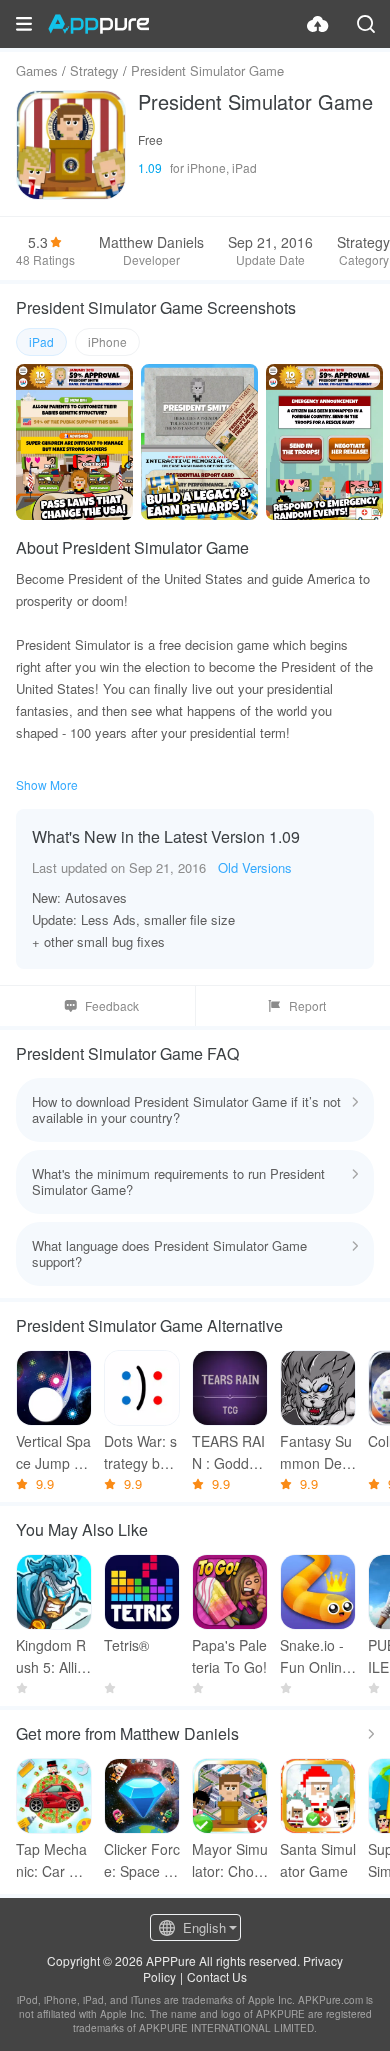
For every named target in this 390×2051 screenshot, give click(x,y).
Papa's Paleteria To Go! (229, 1656)
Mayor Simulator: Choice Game (230, 1860)
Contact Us (217, 1976)
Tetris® (126, 1645)
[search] (366, 24)
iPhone (107, 341)
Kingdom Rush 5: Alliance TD (51, 1656)
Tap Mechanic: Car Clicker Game (54, 1860)
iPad (41, 341)
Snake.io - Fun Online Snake (315, 1656)
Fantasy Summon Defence (317, 1452)
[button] (24, 24)
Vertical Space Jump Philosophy (53, 1452)
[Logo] (98, 24)
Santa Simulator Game (318, 1860)
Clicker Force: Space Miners (142, 1860)
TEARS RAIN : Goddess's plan (228, 1452)
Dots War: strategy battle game (141, 1452)
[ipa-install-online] (318, 24)
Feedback (112, 1005)
